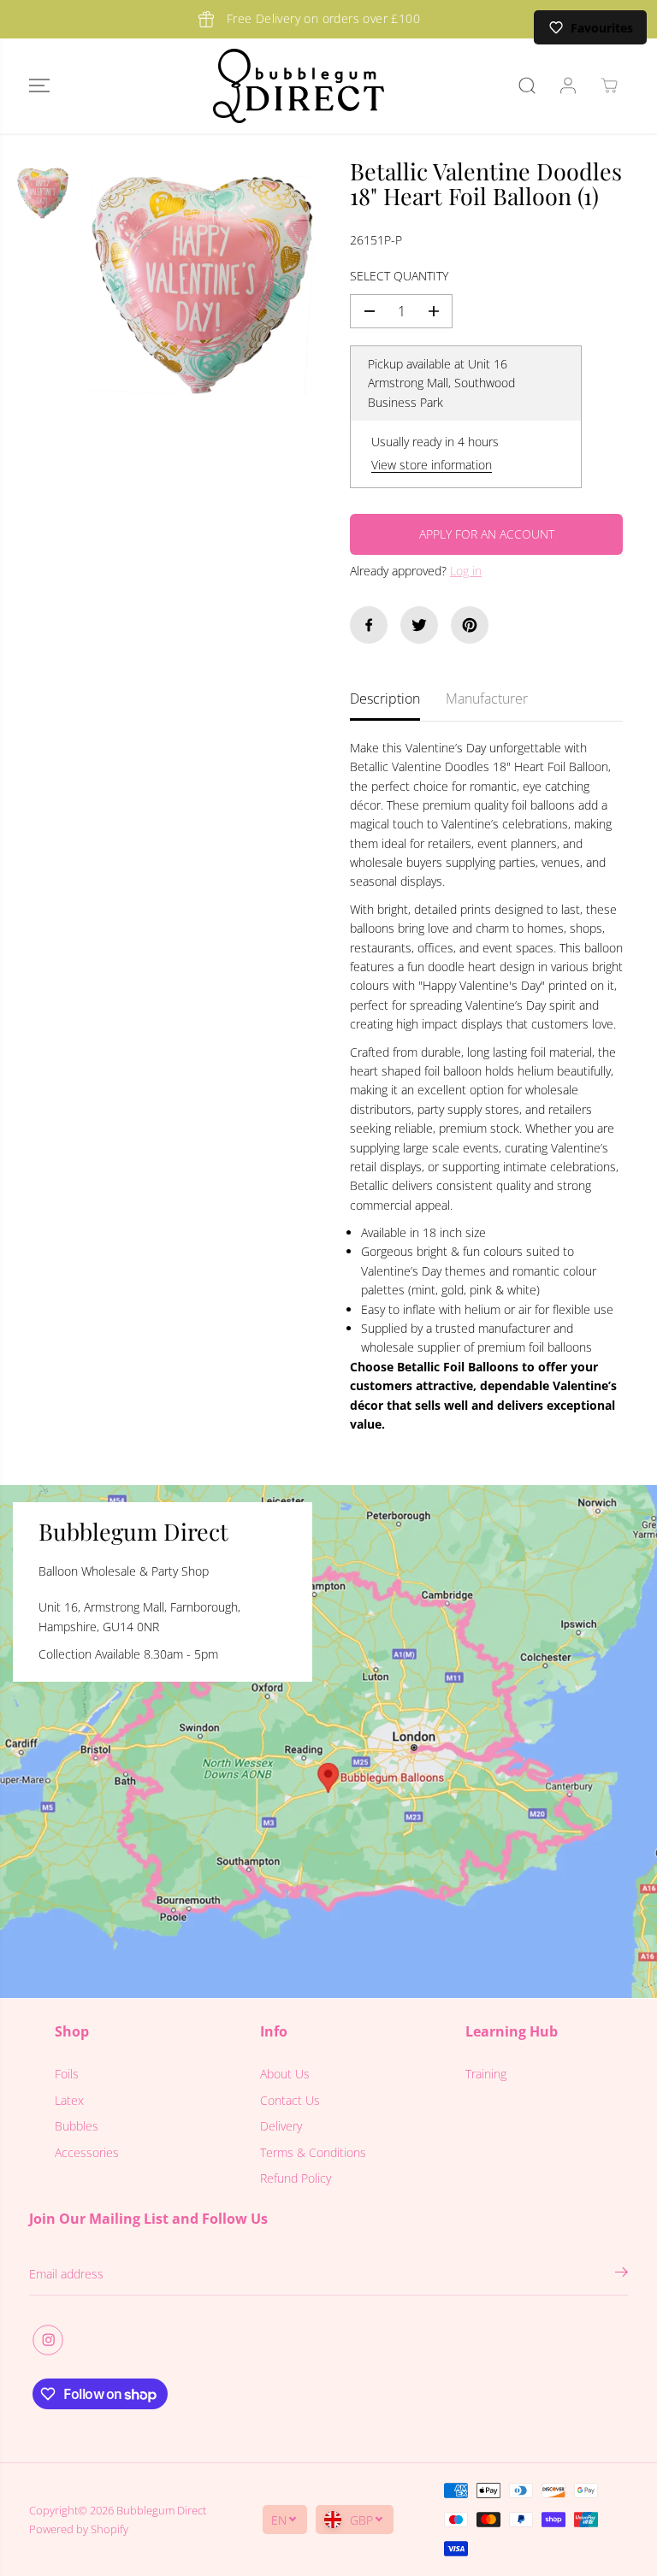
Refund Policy (296, 2178)
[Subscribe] (621, 2274)
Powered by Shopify (79, 2529)
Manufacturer (487, 699)
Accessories (87, 2152)
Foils (67, 2074)
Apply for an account (487, 534)
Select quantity (399, 276)
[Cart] (609, 85)
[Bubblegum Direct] (299, 86)
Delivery (281, 2126)
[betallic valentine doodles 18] (202, 285)
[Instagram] (48, 2340)
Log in (466, 571)
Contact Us (290, 2100)
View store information (432, 465)
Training (486, 2074)
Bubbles (77, 2126)
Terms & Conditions (313, 2152)
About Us (285, 2074)
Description (385, 699)
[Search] (527, 85)
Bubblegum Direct (161, 2510)
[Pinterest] (470, 625)
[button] (39, 86)
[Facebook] (369, 625)
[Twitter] (419, 625)
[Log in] (568, 85)
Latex (69, 2100)
